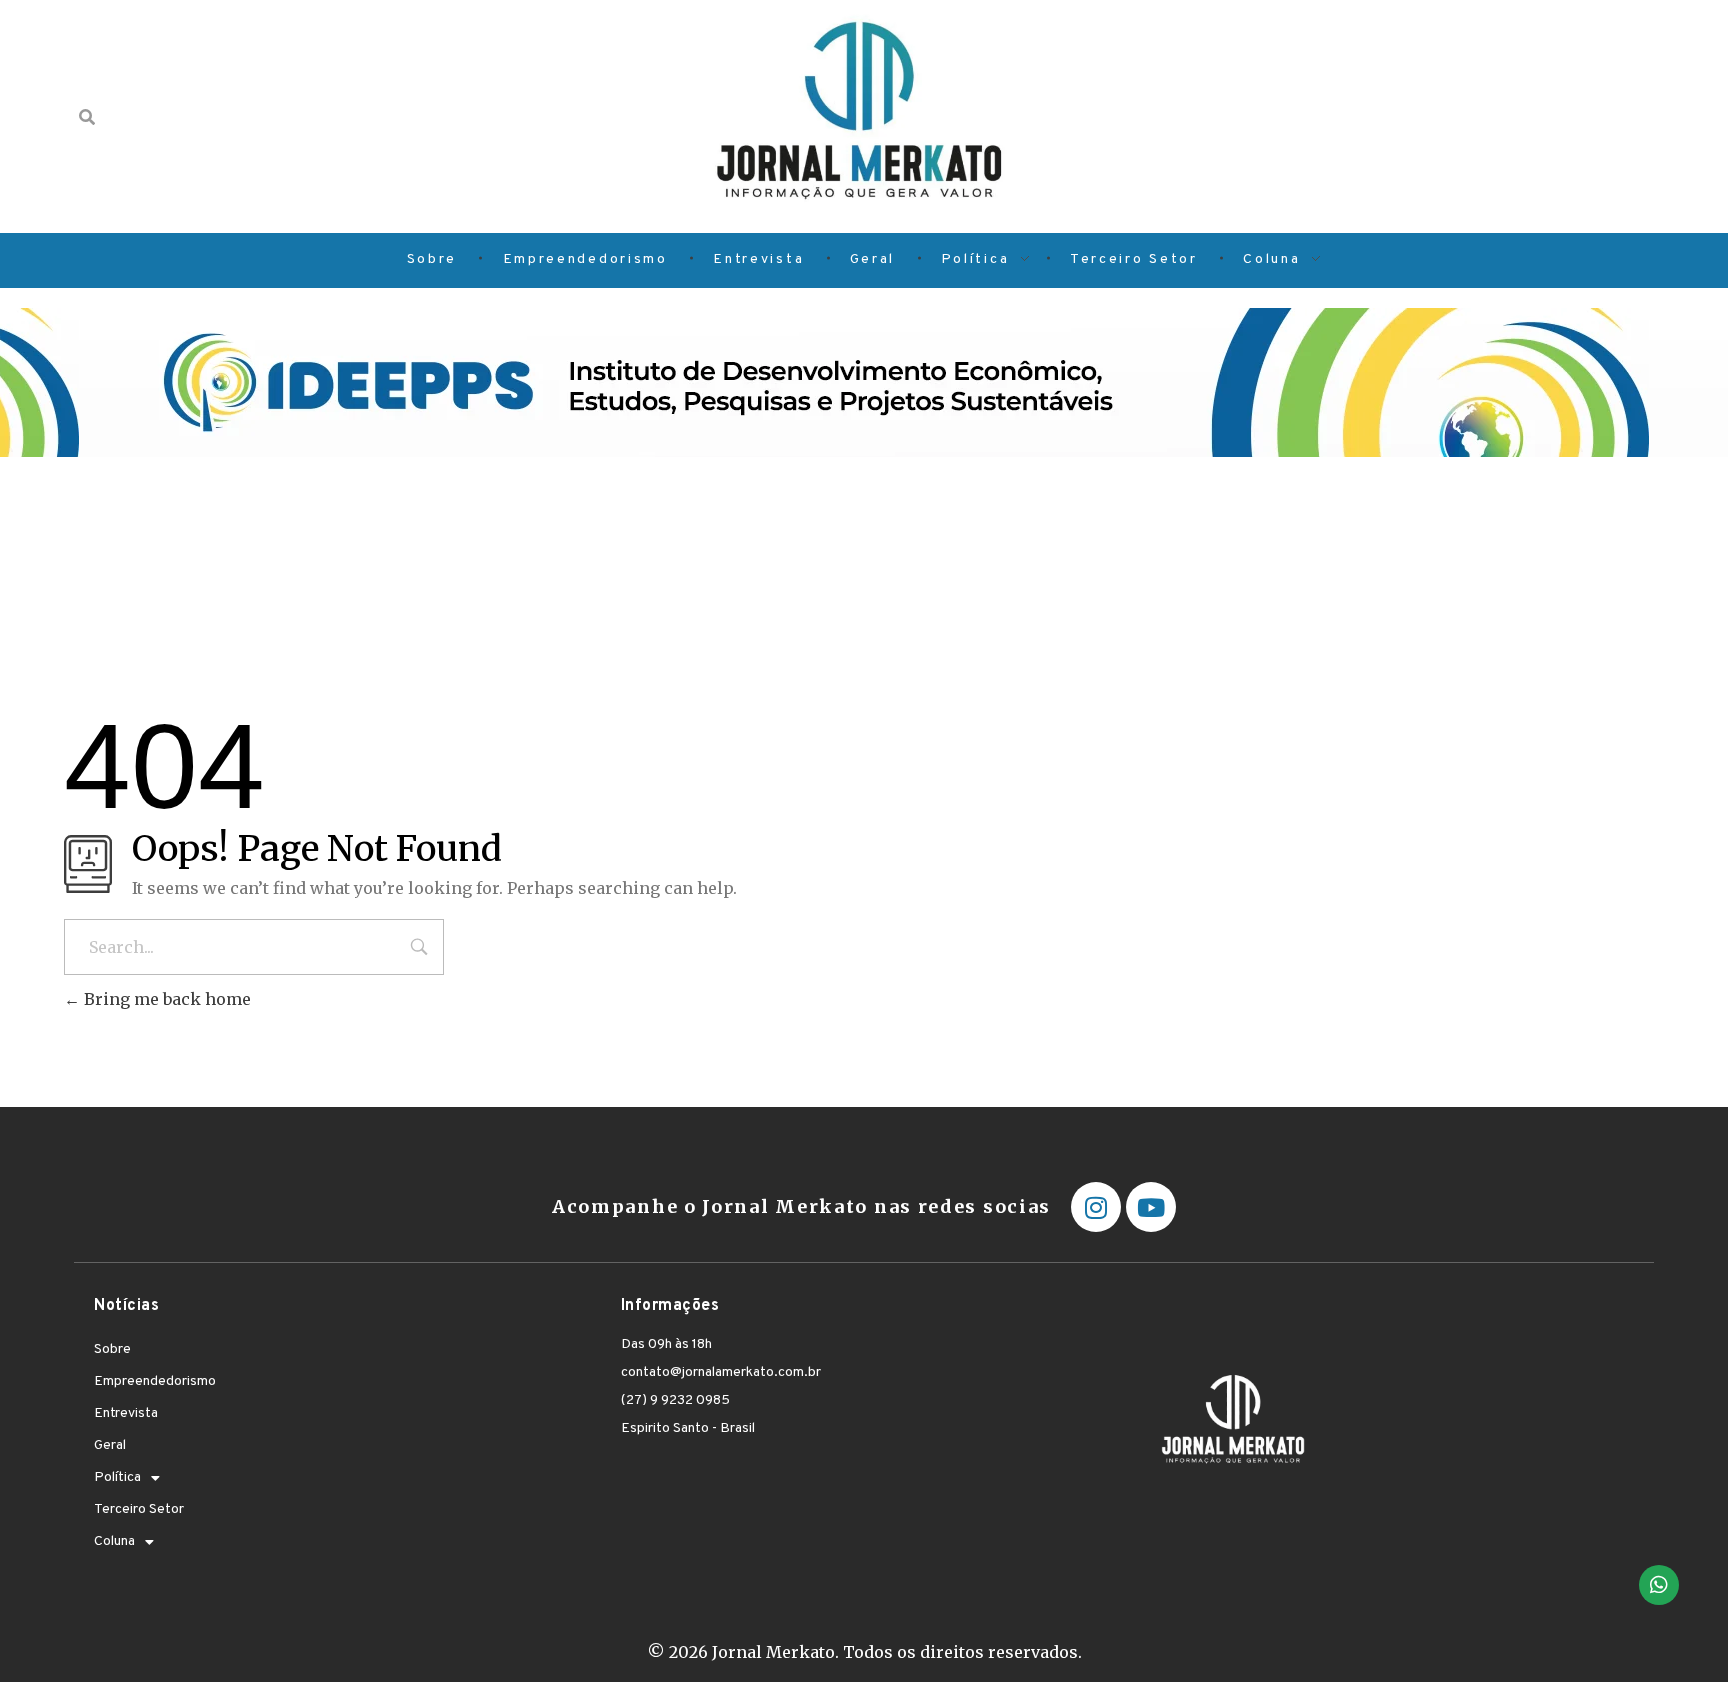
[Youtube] (1151, 1207)
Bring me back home (165, 999)
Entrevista (126, 1413)
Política (117, 1477)
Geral (110, 1445)
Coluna (114, 1541)
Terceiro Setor (139, 1509)
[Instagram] (1096, 1207)
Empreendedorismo (155, 1381)
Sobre (112, 1349)
